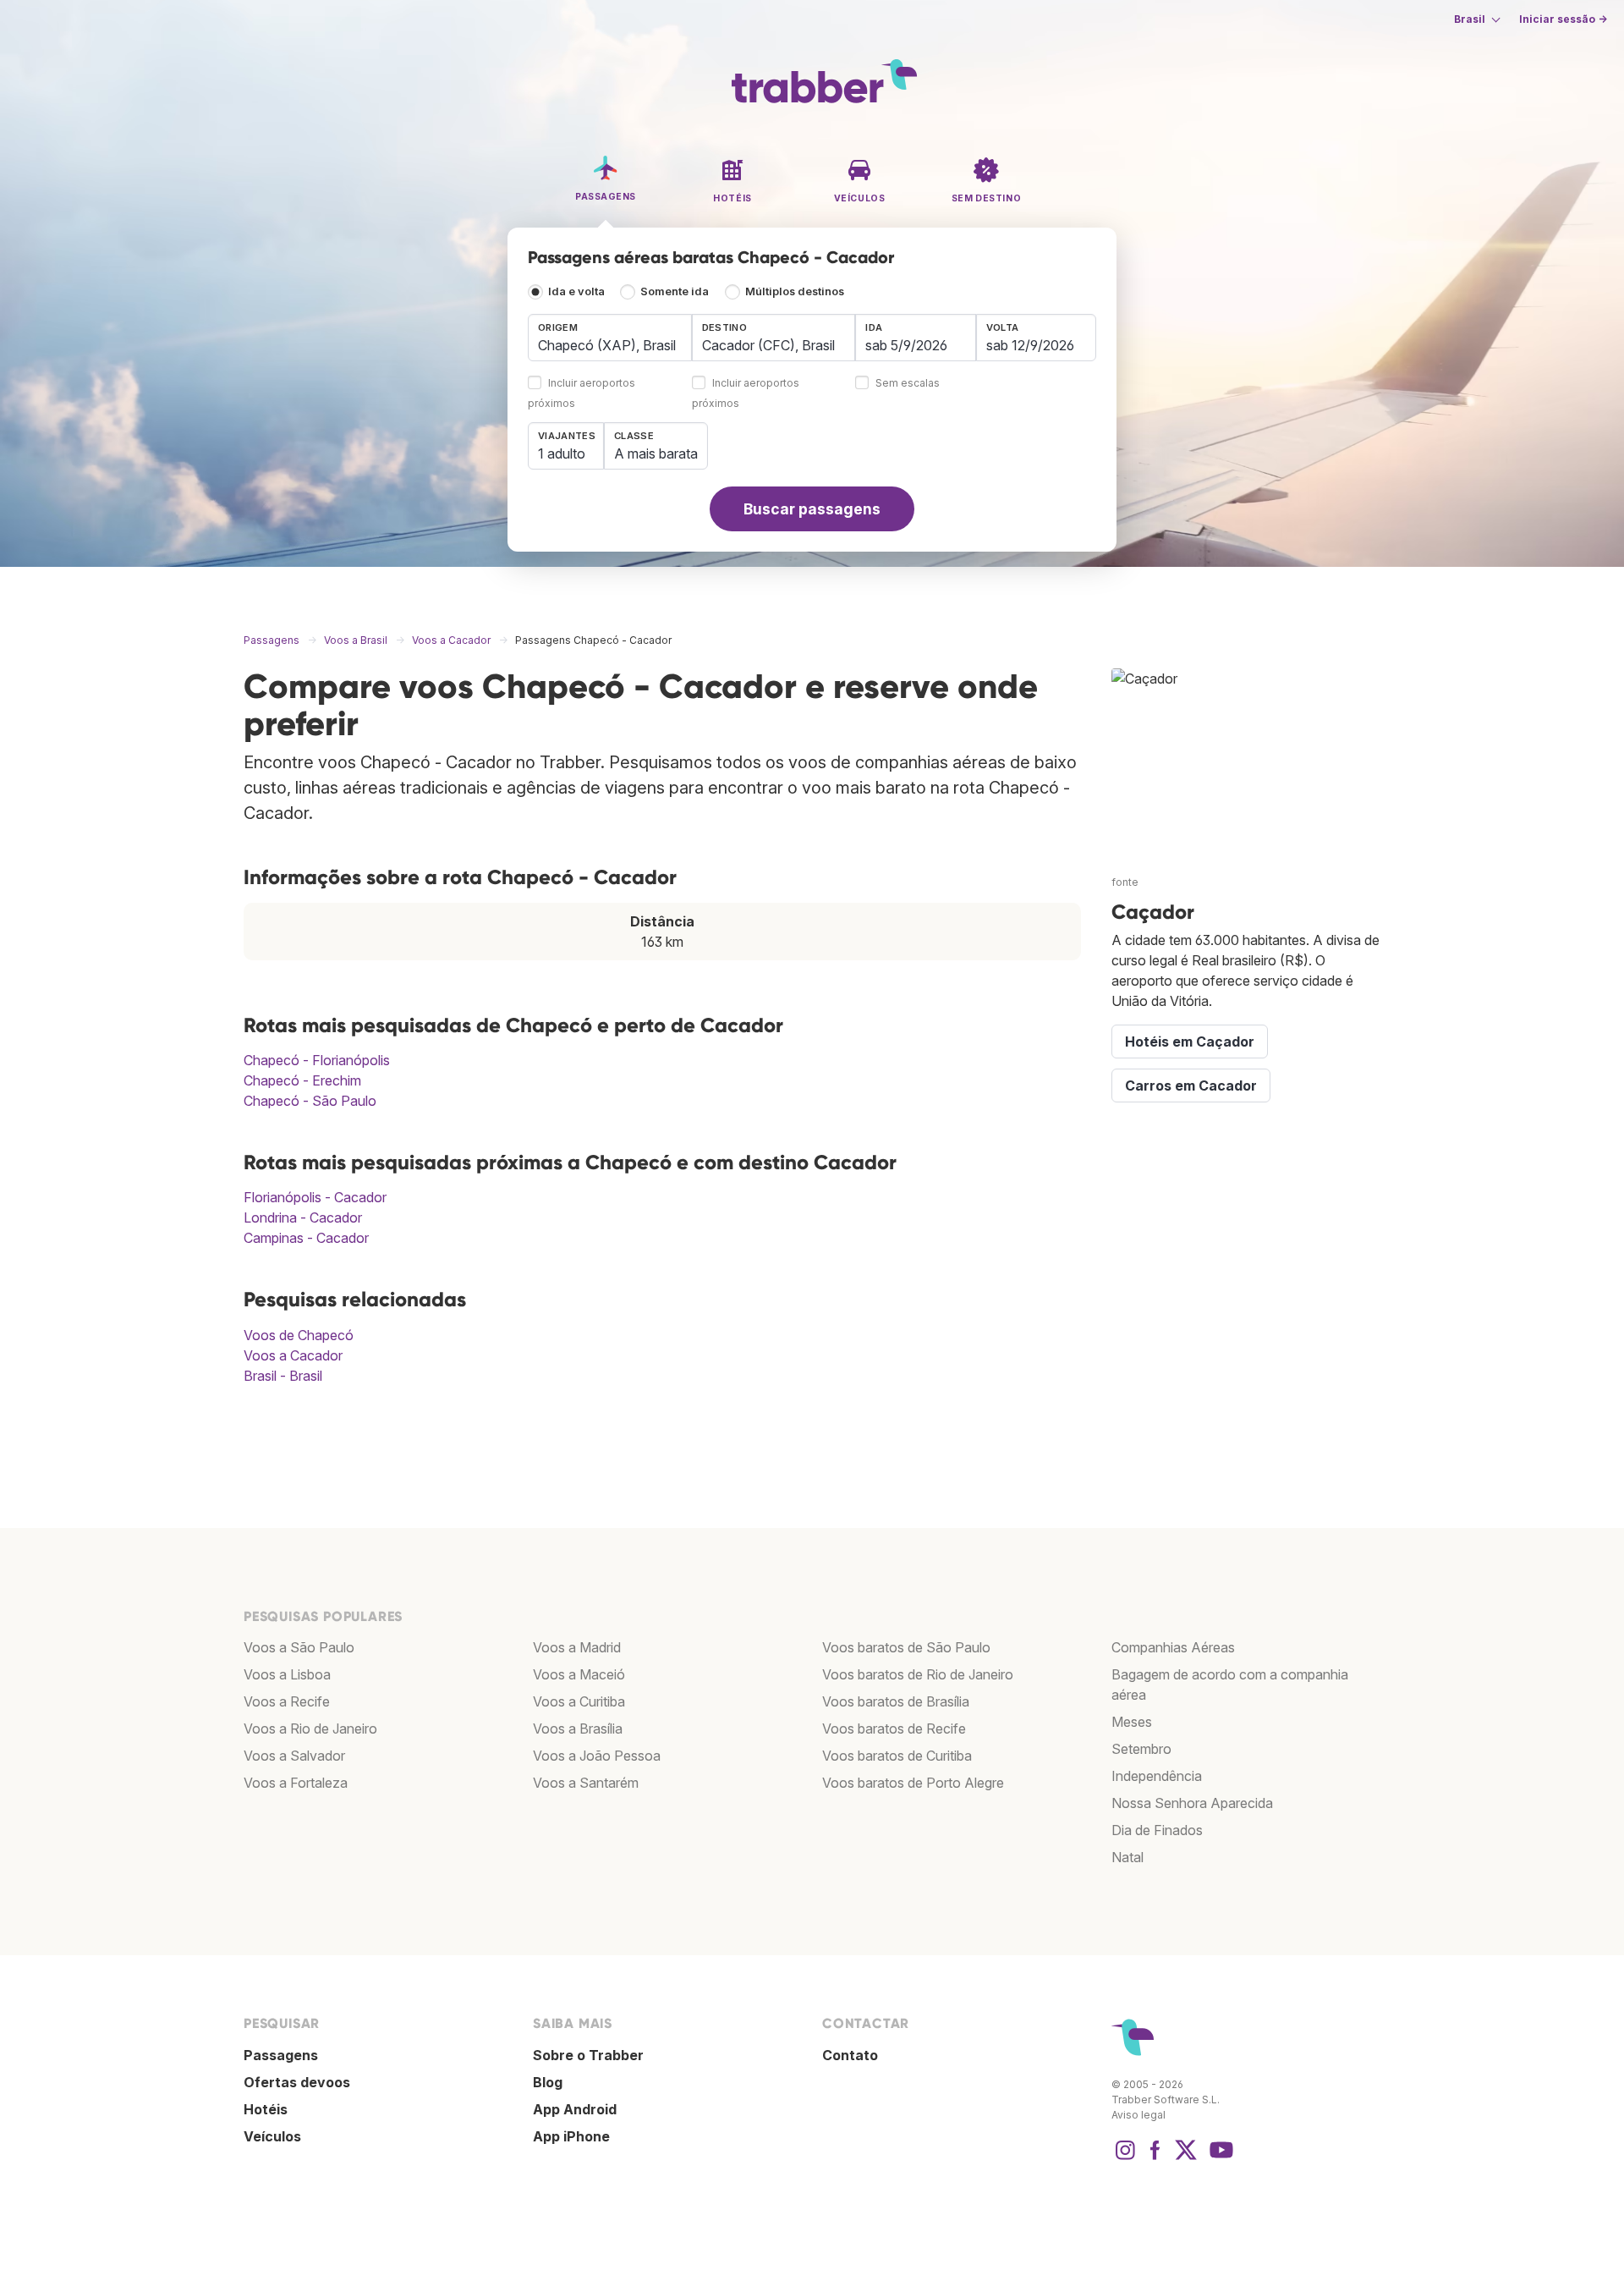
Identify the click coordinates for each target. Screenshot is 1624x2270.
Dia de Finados (1157, 1830)
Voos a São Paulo (299, 1647)
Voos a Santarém (586, 1783)
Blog (548, 2082)
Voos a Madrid (577, 1647)
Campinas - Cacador (306, 1238)
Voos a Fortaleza (296, 1783)
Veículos (272, 2136)
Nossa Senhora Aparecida (1192, 1803)
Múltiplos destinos (795, 291)
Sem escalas (908, 384)
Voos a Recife (287, 1701)
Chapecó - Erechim (302, 1080)
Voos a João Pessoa (597, 1756)
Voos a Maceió (579, 1674)
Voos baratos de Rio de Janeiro (918, 1674)
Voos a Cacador (293, 1355)
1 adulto (562, 453)
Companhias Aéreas (1173, 1647)
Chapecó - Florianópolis (317, 1060)
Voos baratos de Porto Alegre (913, 1783)
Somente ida (675, 291)
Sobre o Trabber (588, 2055)
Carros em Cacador (1191, 1086)
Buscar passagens (812, 509)
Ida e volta (576, 291)
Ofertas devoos (297, 2082)
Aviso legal (1138, 2115)
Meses (1132, 1722)
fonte (1125, 882)
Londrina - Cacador (303, 1217)
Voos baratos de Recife (894, 1729)
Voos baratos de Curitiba (897, 1756)
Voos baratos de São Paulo (906, 1647)
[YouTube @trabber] (1219, 2158)
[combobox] (610, 338)
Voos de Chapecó (299, 1335)
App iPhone (571, 2136)
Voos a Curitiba (579, 1701)
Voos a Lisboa (287, 1674)
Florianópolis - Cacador (315, 1197)
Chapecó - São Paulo (310, 1101)
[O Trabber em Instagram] (1125, 2158)
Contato (850, 2055)
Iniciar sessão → (1563, 19)
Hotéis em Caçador (1190, 1042)
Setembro (1141, 1749)
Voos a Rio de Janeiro (310, 1729)
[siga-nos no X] (1186, 2158)
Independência (1157, 1776)
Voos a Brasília (578, 1729)
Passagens (281, 2055)
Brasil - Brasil (283, 1376)
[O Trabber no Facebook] (1155, 2158)
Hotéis (266, 2109)
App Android (575, 2109)
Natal (1127, 1857)
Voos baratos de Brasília (896, 1701)
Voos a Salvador (294, 1756)
